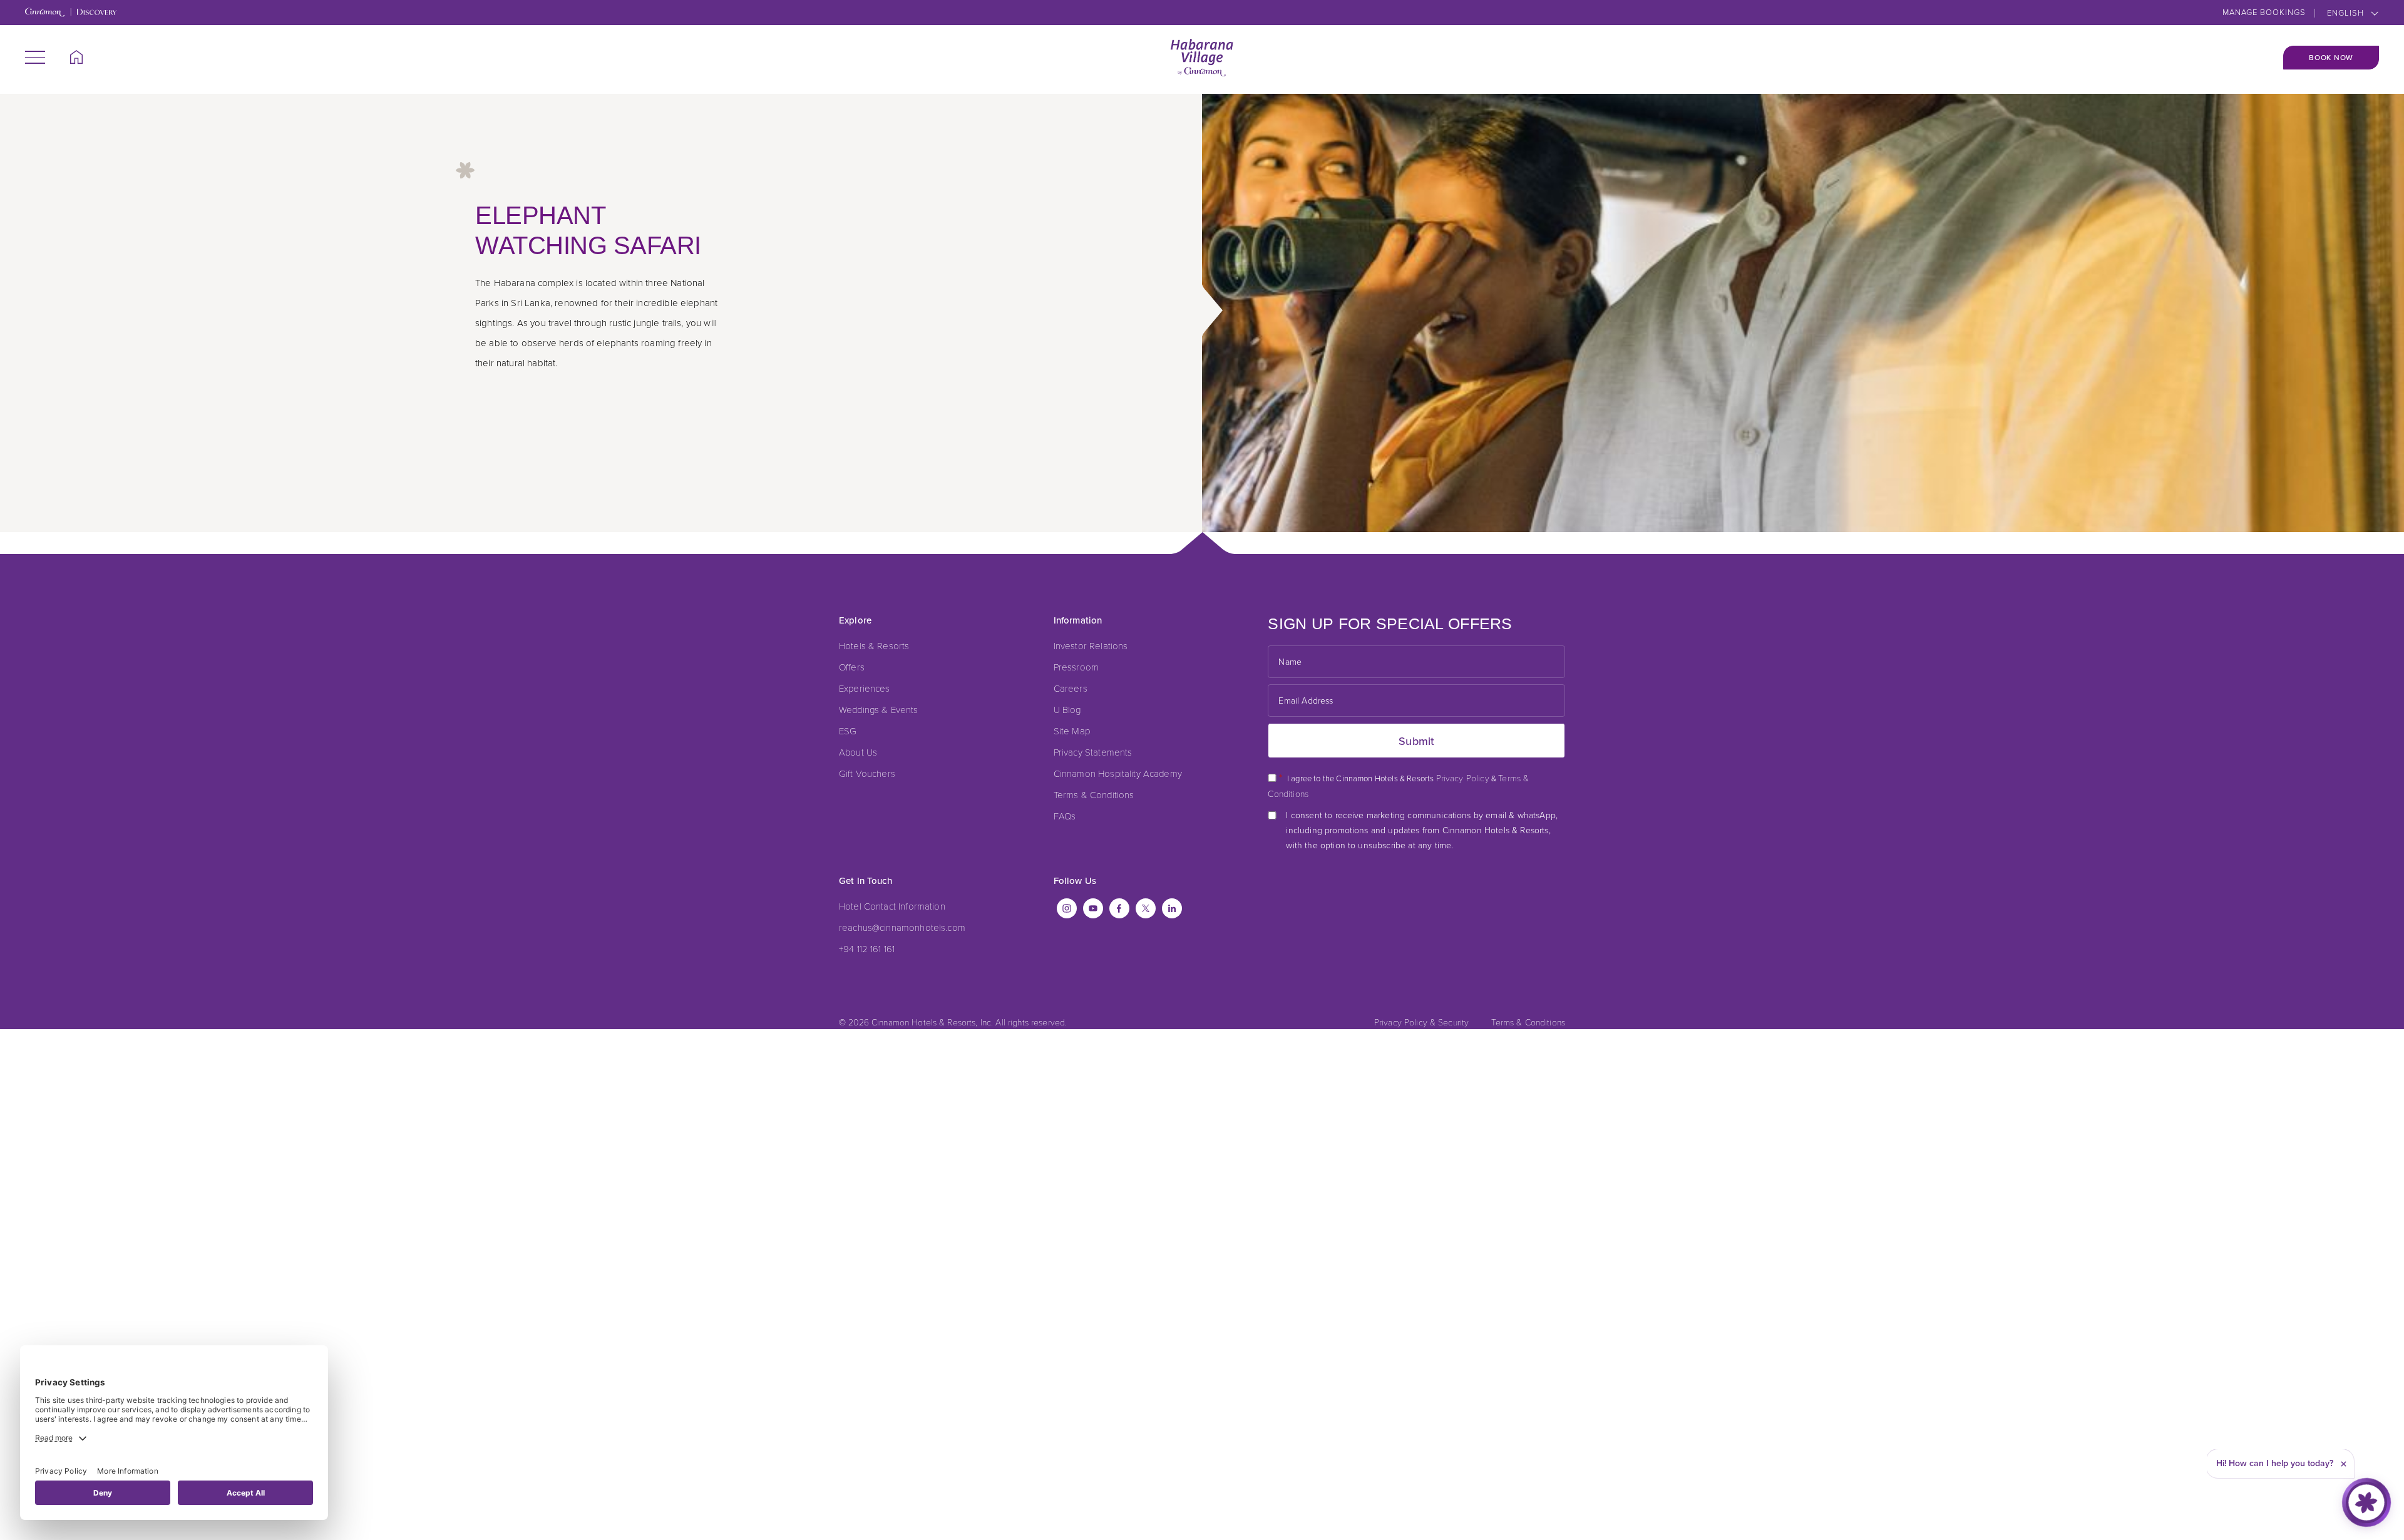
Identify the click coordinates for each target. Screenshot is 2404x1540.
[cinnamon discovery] (71, 13)
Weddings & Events (879, 709)
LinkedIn (1172, 908)
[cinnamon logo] (1202, 58)
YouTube (1093, 908)
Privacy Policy (1463, 778)
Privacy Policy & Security (1422, 1022)
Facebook (1119, 908)
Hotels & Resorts (874, 645)
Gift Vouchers (867, 773)
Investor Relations (1091, 645)
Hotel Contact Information (892, 906)
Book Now (2331, 58)
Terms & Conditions (1094, 794)
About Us (858, 752)
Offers (852, 667)
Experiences (865, 688)
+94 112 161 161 (867, 948)
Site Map (1072, 731)
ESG (848, 731)
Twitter (1146, 908)
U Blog (1067, 709)
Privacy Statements (1093, 752)
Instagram (1067, 908)
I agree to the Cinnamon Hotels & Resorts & (1398, 785)
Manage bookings (2264, 12)
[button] (35, 57)
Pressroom (1076, 667)
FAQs (1065, 816)
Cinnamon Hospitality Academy (1118, 773)
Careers (1071, 688)
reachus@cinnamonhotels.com (902, 927)
